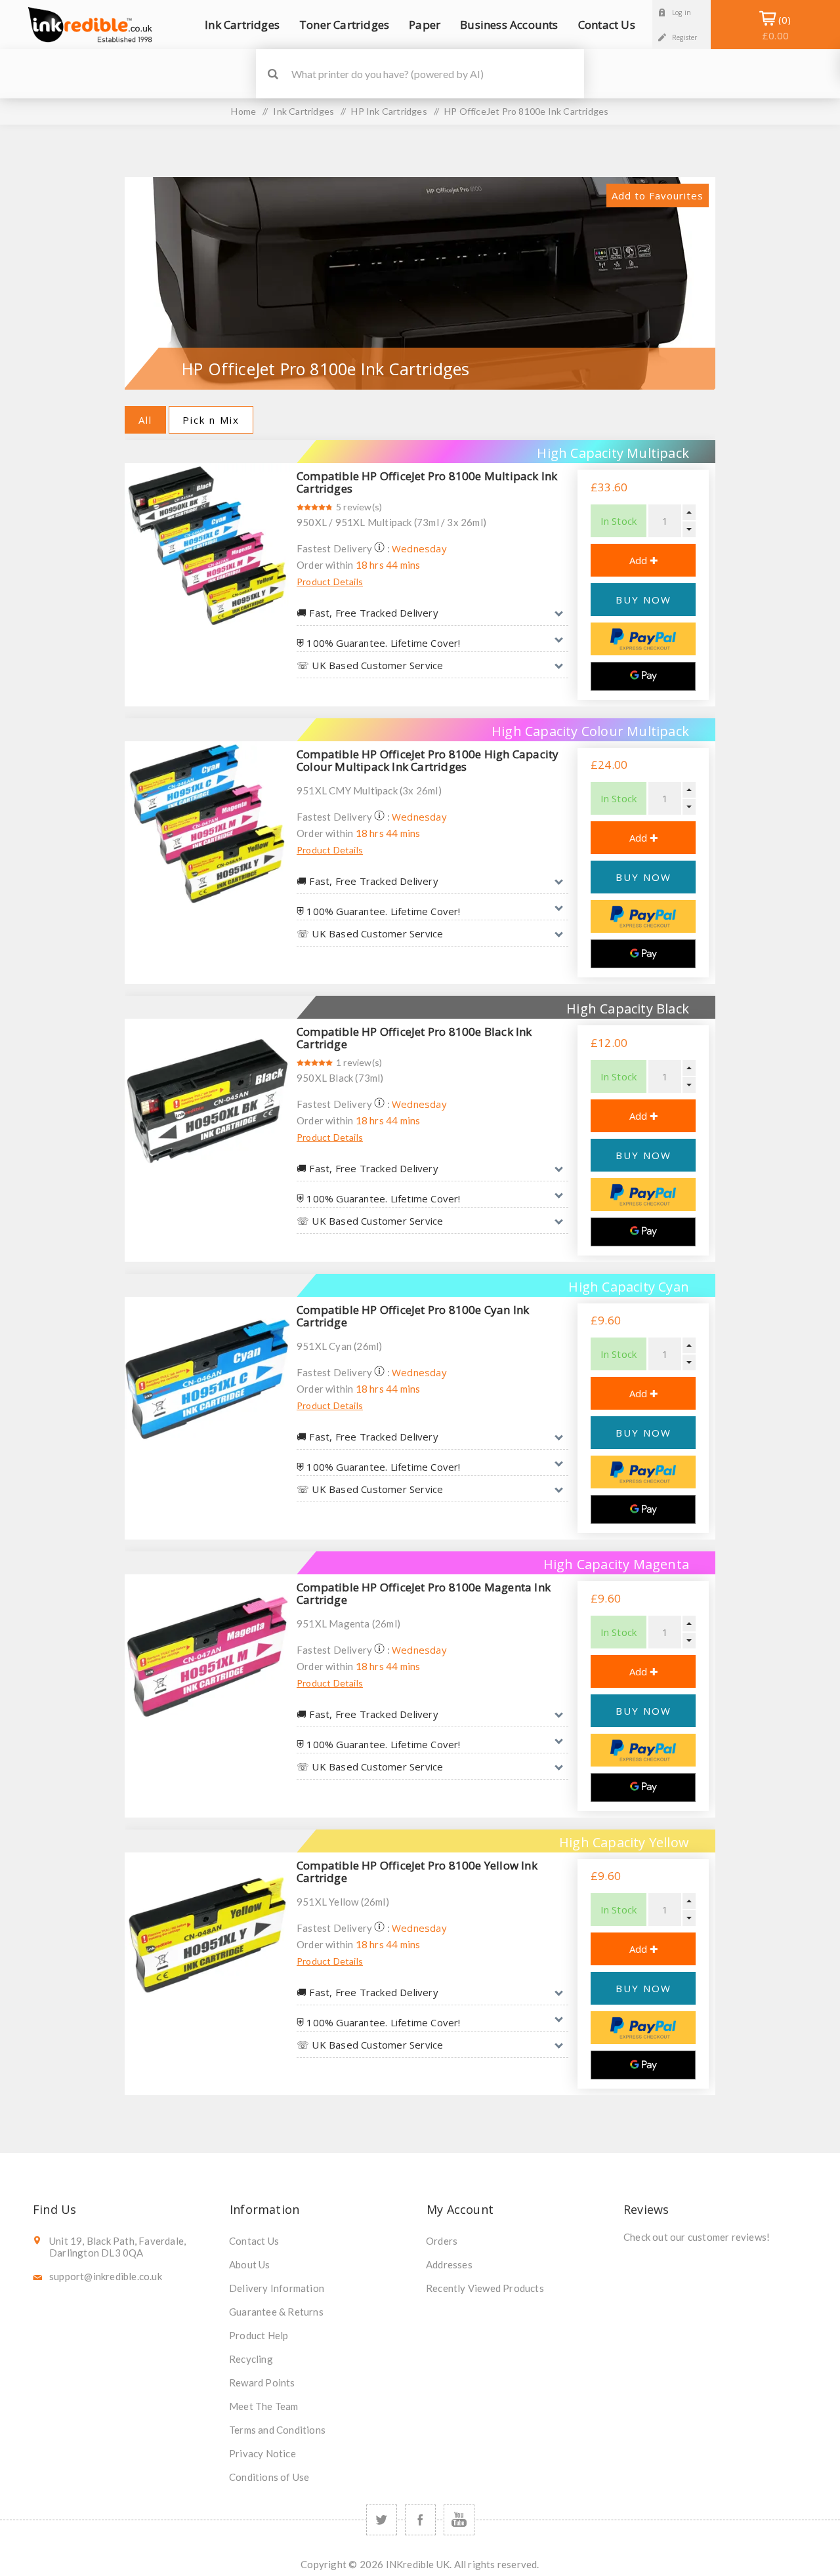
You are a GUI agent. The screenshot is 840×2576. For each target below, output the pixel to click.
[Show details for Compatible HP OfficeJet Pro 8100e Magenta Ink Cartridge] (207, 1657)
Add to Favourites (658, 195)
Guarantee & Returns (276, 2312)
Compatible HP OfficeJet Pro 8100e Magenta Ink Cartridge (424, 1593)
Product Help (259, 2335)
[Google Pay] (643, 676)
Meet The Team (264, 2406)
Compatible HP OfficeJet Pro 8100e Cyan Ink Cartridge (413, 1316)
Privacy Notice (262, 2453)
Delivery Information (277, 2288)
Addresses (449, 2264)
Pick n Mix (211, 420)
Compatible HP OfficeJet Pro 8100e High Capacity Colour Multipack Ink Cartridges (428, 760)
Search (273, 74)
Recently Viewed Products (485, 2288)
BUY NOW (643, 600)
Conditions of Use (269, 2477)
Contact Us (254, 2241)
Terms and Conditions (277, 2430)
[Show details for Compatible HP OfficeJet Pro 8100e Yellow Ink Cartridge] (207, 1935)
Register (685, 37)
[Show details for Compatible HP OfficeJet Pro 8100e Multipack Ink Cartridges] (207, 546)
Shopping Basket (775, 28)
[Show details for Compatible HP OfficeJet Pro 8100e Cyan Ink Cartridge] (207, 1380)
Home (243, 111)
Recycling (251, 2359)
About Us (250, 2264)
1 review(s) (359, 1062)
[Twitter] (382, 2520)
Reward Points (262, 2382)
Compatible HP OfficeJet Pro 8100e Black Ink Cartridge (414, 1038)
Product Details (330, 582)
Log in (682, 12)
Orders (442, 2241)
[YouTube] (459, 2520)
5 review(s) (359, 507)
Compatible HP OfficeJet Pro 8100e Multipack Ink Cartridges (427, 482)
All (145, 420)
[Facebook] (420, 2520)
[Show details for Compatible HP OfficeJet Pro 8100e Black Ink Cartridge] (207, 1101)
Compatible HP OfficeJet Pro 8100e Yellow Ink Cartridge (417, 1871)
